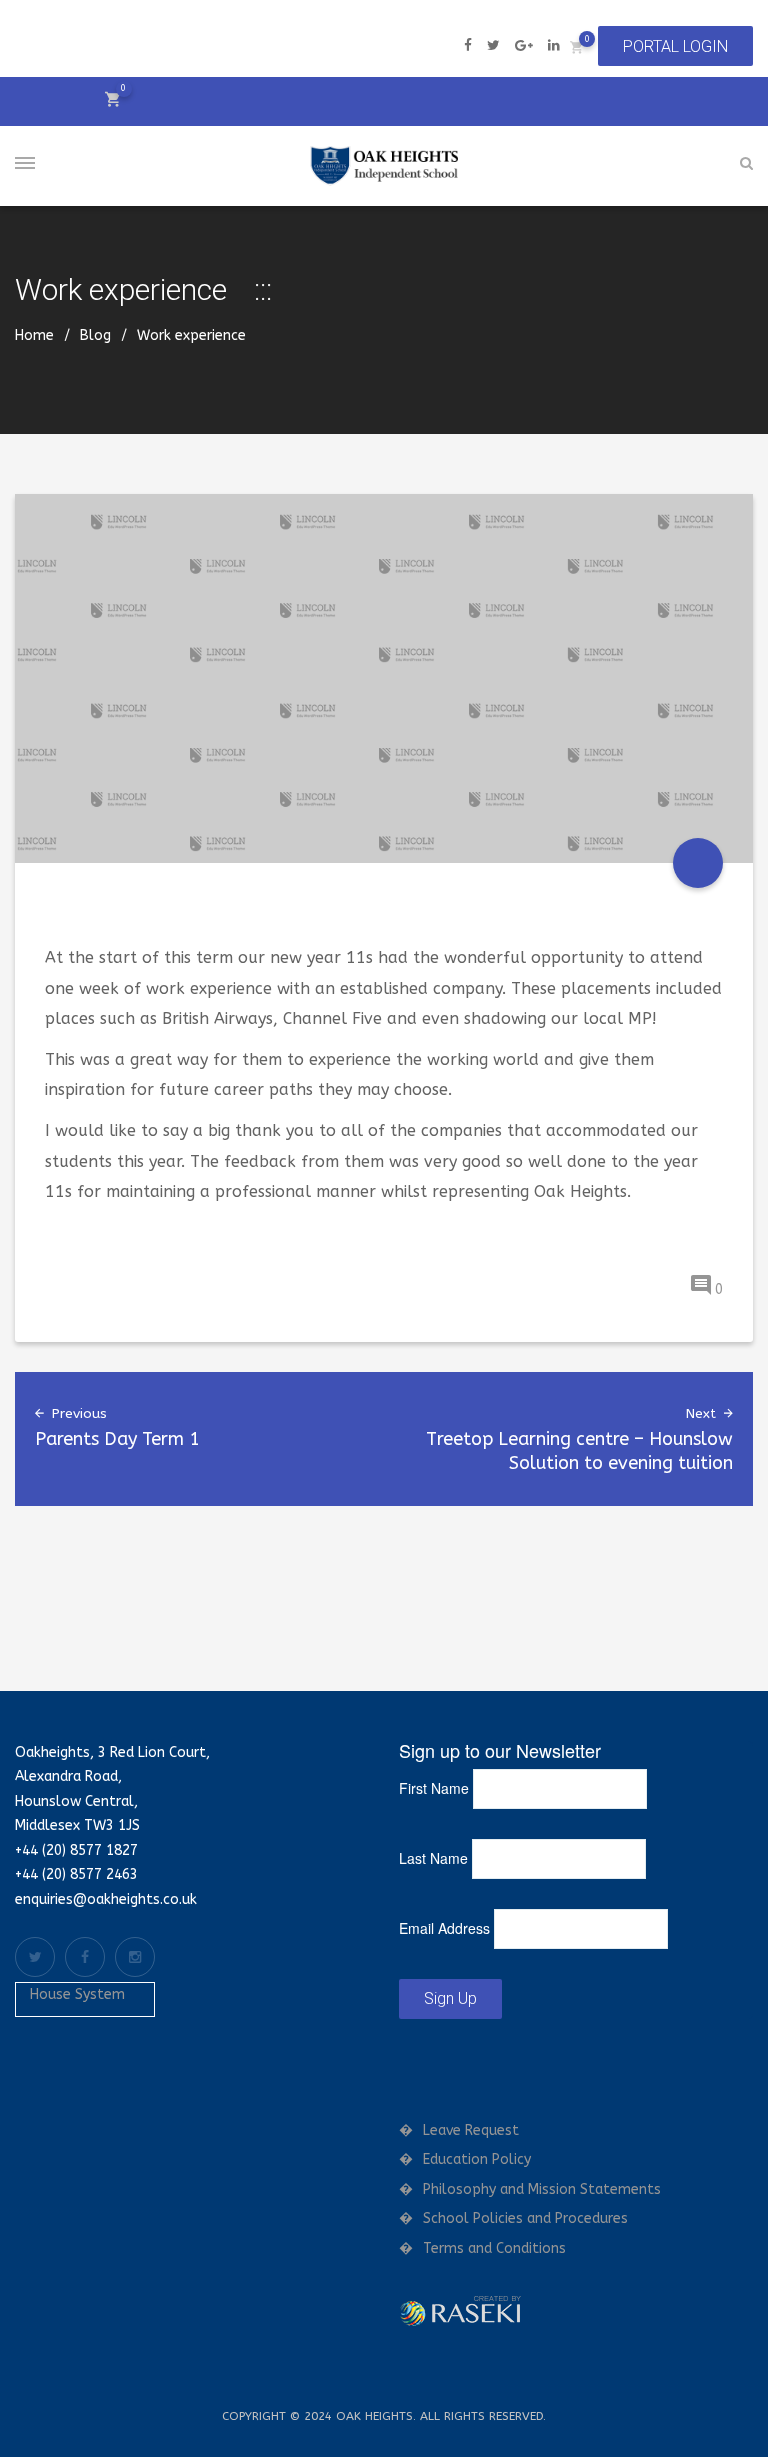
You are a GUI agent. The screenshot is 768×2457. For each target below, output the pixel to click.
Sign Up (450, 1998)
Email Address (444, 1928)
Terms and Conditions (494, 2248)
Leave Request (471, 2130)
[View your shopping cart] (576, 46)
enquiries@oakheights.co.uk (106, 1899)
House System (77, 1994)
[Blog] (698, 863)
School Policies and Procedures (525, 2218)
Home (34, 336)
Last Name (433, 1858)
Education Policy (477, 2159)
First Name (434, 1788)
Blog (95, 336)
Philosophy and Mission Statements (542, 2189)
